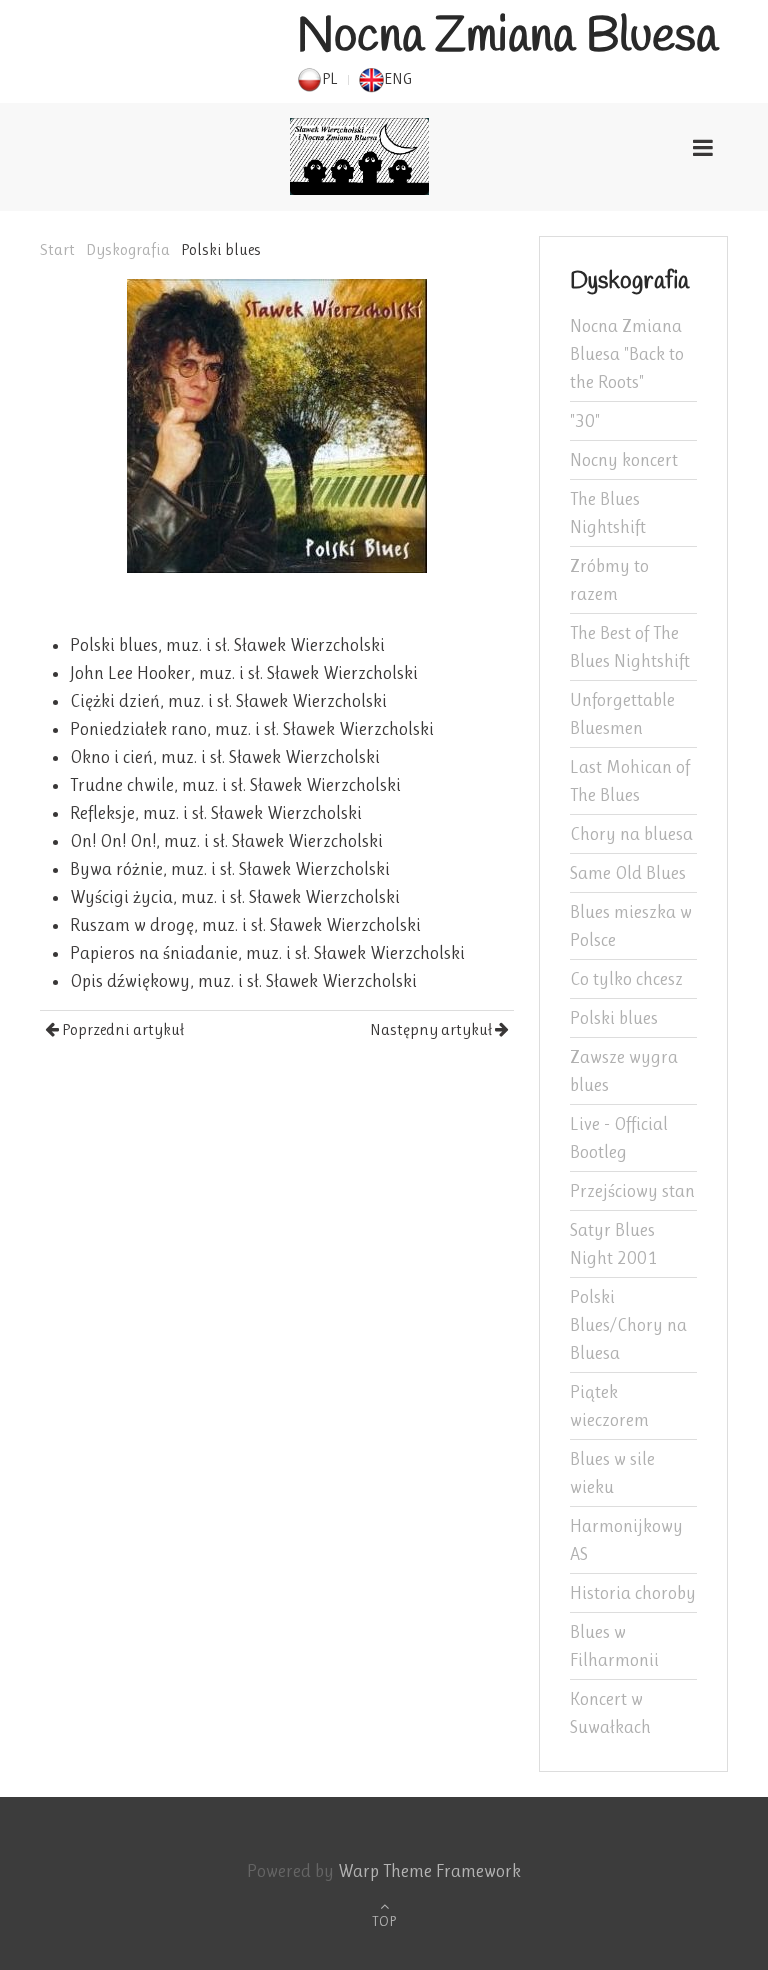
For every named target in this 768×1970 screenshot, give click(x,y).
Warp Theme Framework (429, 1871)
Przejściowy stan (632, 1191)
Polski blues (614, 1018)
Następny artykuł (432, 1029)
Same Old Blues (628, 873)
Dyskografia (128, 249)
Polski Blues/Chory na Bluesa (628, 1325)
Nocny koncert (624, 460)
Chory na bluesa (631, 834)
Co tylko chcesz (626, 979)
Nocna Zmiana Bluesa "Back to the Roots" (627, 354)
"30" (585, 421)
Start (57, 249)
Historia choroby (633, 1593)
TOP (384, 1921)
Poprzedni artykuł (121, 1029)
